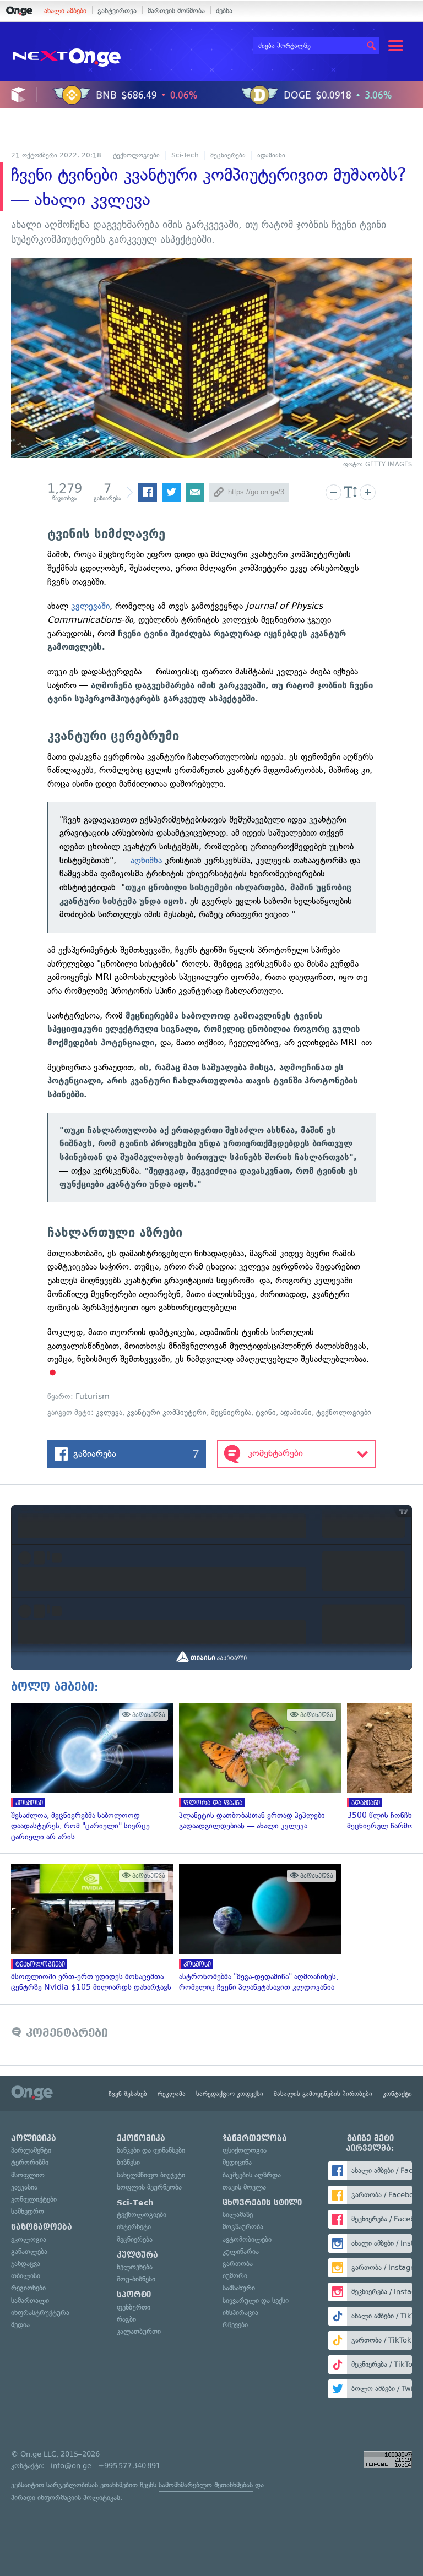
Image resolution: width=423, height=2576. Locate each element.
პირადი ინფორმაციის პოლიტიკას (66, 2498)
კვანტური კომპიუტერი (167, 1412)
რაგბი (126, 2319)
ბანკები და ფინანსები (151, 2150)
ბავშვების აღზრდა (252, 2175)
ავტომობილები (247, 2239)
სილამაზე (238, 2215)
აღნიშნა (146, 860)
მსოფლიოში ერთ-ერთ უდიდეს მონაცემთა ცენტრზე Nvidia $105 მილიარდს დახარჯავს (90, 1928)
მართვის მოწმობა (176, 11)
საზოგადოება (42, 2227)
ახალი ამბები (65, 11)
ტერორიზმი (30, 2162)
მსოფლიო (28, 2175)
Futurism (93, 1396)
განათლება (29, 2251)
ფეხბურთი (134, 2307)
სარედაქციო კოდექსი (230, 2094)
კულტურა (137, 2255)
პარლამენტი (31, 2150)
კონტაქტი (397, 2094)
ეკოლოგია (29, 2239)
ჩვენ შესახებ (128, 2094)
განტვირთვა (117, 11)
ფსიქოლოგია (245, 2150)
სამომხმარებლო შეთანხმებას (206, 2485)
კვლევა (109, 1412)
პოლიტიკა (34, 2138)
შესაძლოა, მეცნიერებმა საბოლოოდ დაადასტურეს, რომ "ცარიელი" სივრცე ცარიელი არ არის (90, 1773)
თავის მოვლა (244, 2187)
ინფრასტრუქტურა (40, 2313)
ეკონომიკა (141, 2138)
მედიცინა (237, 2162)
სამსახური (239, 2288)
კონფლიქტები (34, 2199)
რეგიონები (28, 2288)
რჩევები (235, 2325)
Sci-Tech (185, 155)
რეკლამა (172, 2094)
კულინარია (241, 2251)
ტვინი (266, 1412)
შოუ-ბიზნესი (136, 2279)
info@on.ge (71, 2466)
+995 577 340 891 (129, 2466)
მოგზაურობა (243, 2227)
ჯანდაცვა (26, 2264)
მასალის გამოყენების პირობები (323, 2094)
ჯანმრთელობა (255, 2138)
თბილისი (26, 2276)
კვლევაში (90, 606)
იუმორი (235, 2276)
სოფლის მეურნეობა (149, 2187)
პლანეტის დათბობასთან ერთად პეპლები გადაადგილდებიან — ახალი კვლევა (257, 1768)
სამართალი (30, 2300)
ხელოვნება (135, 2267)
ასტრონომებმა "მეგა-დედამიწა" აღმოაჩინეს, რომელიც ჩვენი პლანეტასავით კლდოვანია (257, 1928)
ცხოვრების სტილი (262, 2203)
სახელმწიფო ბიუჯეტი (151, 2175)
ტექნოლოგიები (136, 155)
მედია (20, 2325)
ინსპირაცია (240, 2313)
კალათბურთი (139, 2331)
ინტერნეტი (134, 2227)
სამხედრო (28, 2211)
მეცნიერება (228, 155)
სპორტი (134, 2295)
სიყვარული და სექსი (256, 2300)
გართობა (238, 2264)
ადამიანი (271, 155)
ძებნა (224, 11)
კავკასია (24, 2187)
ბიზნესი (128, 2162)
